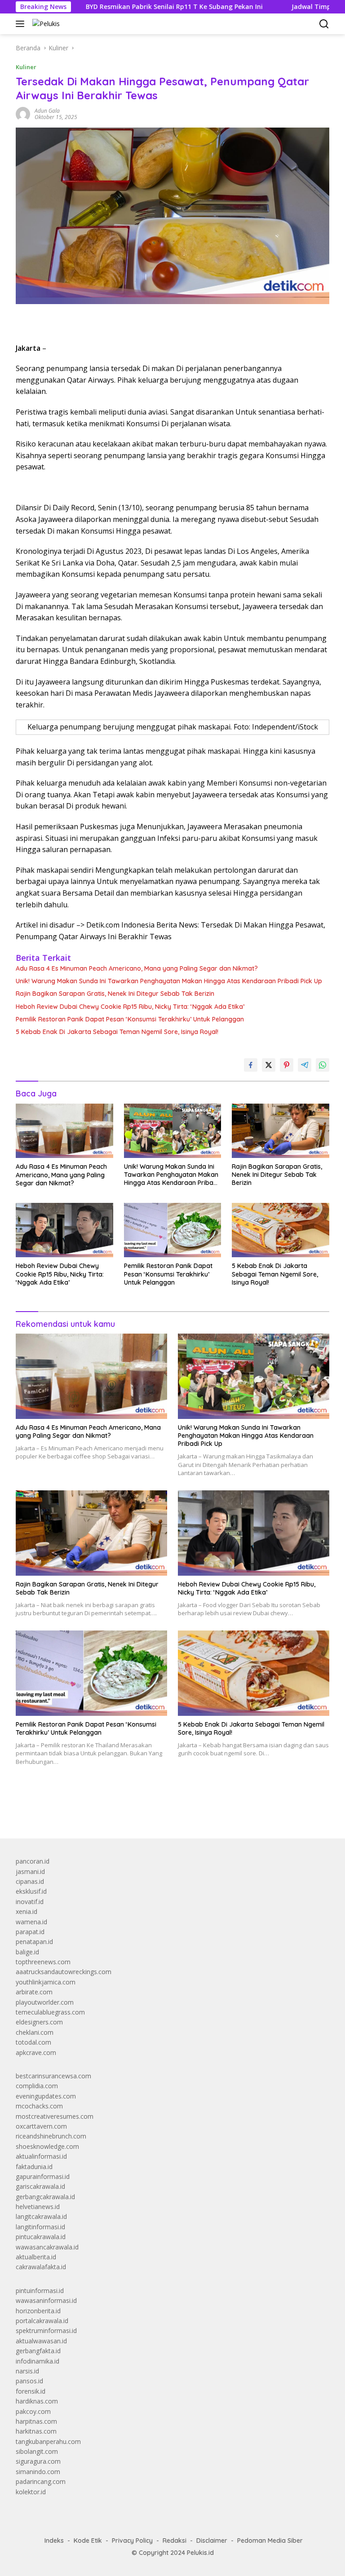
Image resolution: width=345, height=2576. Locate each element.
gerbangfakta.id (38, 2351)
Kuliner (26, 67)
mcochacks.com (39, 2106)
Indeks (54, 2541)
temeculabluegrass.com (50, 2012)
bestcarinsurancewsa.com (53, 2076)
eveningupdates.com (46, 2096)
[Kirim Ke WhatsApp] (323, 1065)
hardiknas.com (37, 2401)
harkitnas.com (36, 2431)
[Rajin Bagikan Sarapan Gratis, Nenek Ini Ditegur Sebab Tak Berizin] (281, 1131)
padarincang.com (41, 2481)
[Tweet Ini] (269, 1065)
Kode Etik (88, 2541)
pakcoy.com (33, 2411)
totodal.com (33, 2042)
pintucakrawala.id (41, 2237)
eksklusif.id (31, 1891)
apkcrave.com (36, 2052)
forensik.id (31, 2391)
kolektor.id (31, 2492)
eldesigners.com (39, 2022)
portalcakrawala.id (42, 2321)
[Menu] (22, 24)
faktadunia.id (34, 2167)
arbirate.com (34, 1992)
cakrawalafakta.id (41, 2267)
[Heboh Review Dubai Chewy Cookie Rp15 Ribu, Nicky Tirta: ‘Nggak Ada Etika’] (64, 1230)
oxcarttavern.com (41, 2126)
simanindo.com (38, 2472)
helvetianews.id (38, 2207)
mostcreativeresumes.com (55, 2116)
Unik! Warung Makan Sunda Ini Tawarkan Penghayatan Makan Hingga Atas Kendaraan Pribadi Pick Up (169, 981)
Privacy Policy (132, 2541)
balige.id (27, 1952)
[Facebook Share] (251, 1065)
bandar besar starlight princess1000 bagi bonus (84, 1811)
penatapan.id (34, 1942)
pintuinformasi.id (40, 2291)
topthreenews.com (43, 1962)
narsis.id (27, 2371)
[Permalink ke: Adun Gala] (23, 113)
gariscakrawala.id (40, 2186)
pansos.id (29, 2381)
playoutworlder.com (45, 2002)
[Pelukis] (45, 24)
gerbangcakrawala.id (45, 2197)
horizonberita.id (38, 2311)
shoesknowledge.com (47, 2146)
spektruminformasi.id (46, 2331)
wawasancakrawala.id (47, 2247)
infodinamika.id (38, 2361)
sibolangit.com (37, 2451)
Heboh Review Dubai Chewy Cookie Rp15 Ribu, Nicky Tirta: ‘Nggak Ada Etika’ (130, 1007)
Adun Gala (47, 111)
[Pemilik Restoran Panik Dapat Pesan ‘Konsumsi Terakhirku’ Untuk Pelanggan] (173, 1230)
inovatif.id (30, 1902)
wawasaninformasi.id (46, 2300)
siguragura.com (38, 2461)
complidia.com (37, 2086)
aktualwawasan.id (41, 2341)
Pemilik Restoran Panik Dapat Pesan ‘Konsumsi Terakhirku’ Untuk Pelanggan (130, 1019)
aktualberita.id (36, 2257)
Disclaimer (212, 2541)
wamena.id (31, 1922)
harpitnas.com (36, 2421)
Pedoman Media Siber (270, 2541)
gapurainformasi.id (43, 2176)
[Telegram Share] (305, 1065)
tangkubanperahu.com (48, 2441)
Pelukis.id (200, 2553)
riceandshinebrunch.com (51, 2136)
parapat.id (30, 1932)
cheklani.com (35, 2032)
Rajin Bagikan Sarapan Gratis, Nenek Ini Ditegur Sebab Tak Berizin (115, 994)
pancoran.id (33, 1861)
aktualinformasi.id (41, 2156)
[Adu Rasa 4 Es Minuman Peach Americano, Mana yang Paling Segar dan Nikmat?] (64, 1131)
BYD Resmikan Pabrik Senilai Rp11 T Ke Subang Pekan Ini (120, 7)
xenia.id (27, 1911)
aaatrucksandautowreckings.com (64, 1972)
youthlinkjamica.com (46, 1982)
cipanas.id (30, 1881)
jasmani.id (30, 1871)
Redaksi (175, 2541)
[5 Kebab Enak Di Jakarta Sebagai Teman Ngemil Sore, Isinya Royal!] (281, 1230)
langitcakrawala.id (41, 2216)
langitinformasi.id (40, 2227)
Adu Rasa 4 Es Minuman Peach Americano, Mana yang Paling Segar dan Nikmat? (137, 968)
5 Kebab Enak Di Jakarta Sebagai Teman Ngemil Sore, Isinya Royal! (117, 1032)
